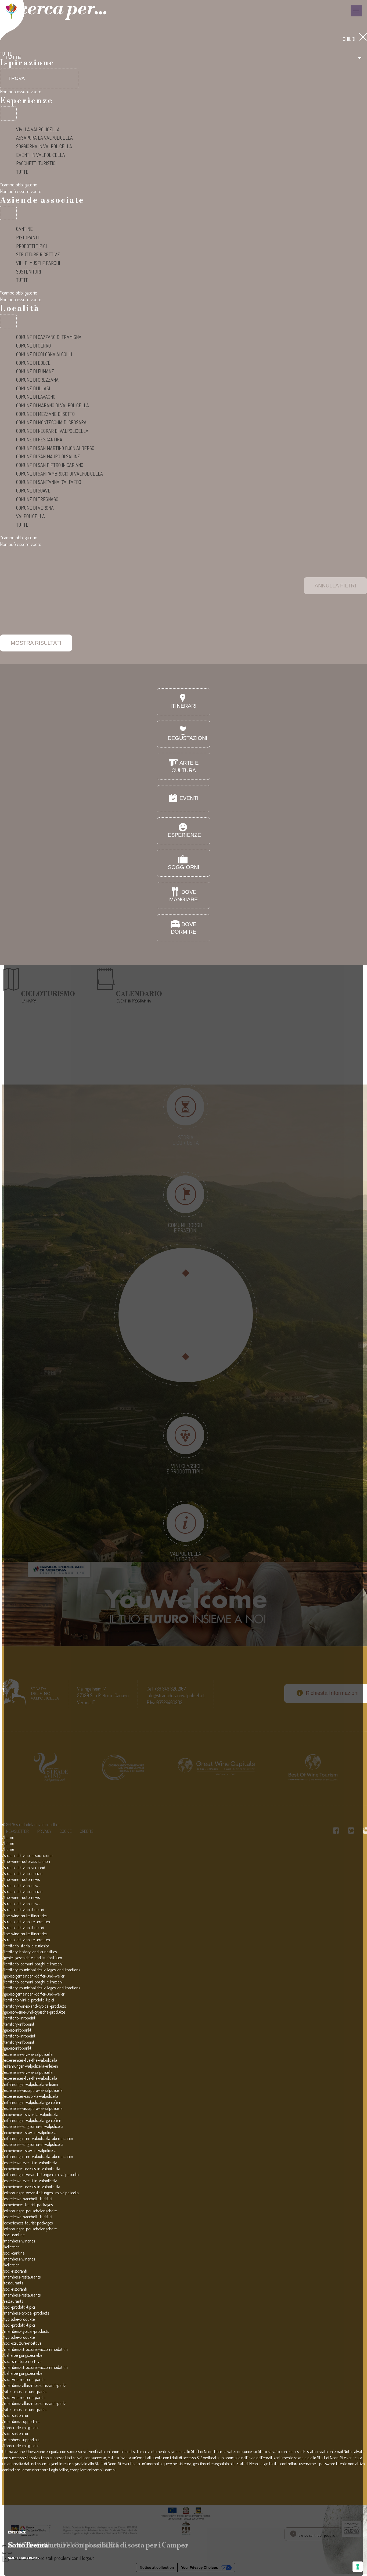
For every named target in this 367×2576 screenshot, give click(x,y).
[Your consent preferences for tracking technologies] (358, 2567)
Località (20, 309)
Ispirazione (27, 63)
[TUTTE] (8, 114)
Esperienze (27, 101)
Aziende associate (42, 200)
